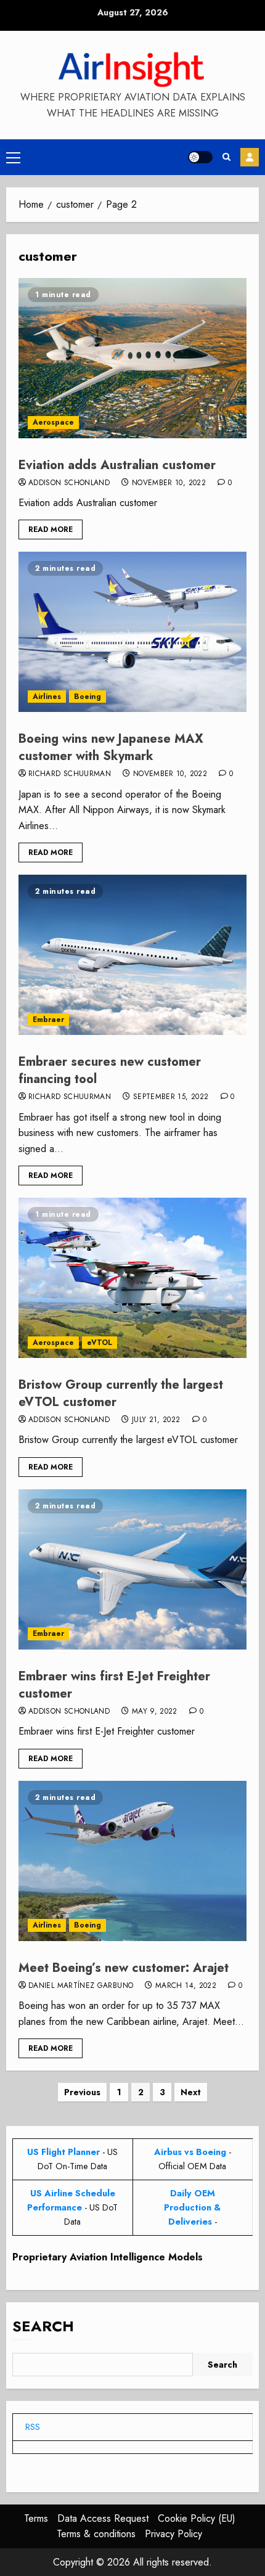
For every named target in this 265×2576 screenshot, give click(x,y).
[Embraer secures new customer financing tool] (132, 955)
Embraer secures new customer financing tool (110, 1070)
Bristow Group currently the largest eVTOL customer (121, 1393)
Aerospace (53, 422)
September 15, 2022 (171, 1097)
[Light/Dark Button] (200, 157)
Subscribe (250, 157)
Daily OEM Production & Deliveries (192, 2207)
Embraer (48, 1020)
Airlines (47, 697)
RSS (33, 2427)
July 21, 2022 (156, 1420)
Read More (51, 530)
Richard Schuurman (70, 774)
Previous (82, 2092)
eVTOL (100, 1343)
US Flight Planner (63, 2152)
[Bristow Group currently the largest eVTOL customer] (132, 1278)
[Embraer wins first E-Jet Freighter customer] (132, 1569)
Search (43, 2326)
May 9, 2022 (155, 1712)
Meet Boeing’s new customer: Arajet (124, 1968)
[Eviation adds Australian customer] (132, 358)
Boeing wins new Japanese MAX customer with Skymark (111, 747)
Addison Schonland (69, 483)
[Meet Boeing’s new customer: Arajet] (132, 1861)
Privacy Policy (173, 2534)
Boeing (88, 697)
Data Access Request (103, 2518)
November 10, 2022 (169, 483)
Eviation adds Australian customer (117, 465)
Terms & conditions (96, 2534)
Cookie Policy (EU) (197, 2518)
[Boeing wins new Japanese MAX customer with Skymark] (132, 632)
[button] (13, 157)
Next (191, 2092)
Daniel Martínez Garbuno (81, 1986)
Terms (36, 2518)
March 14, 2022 (186, 1986)
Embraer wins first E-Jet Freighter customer (114, 1685)
